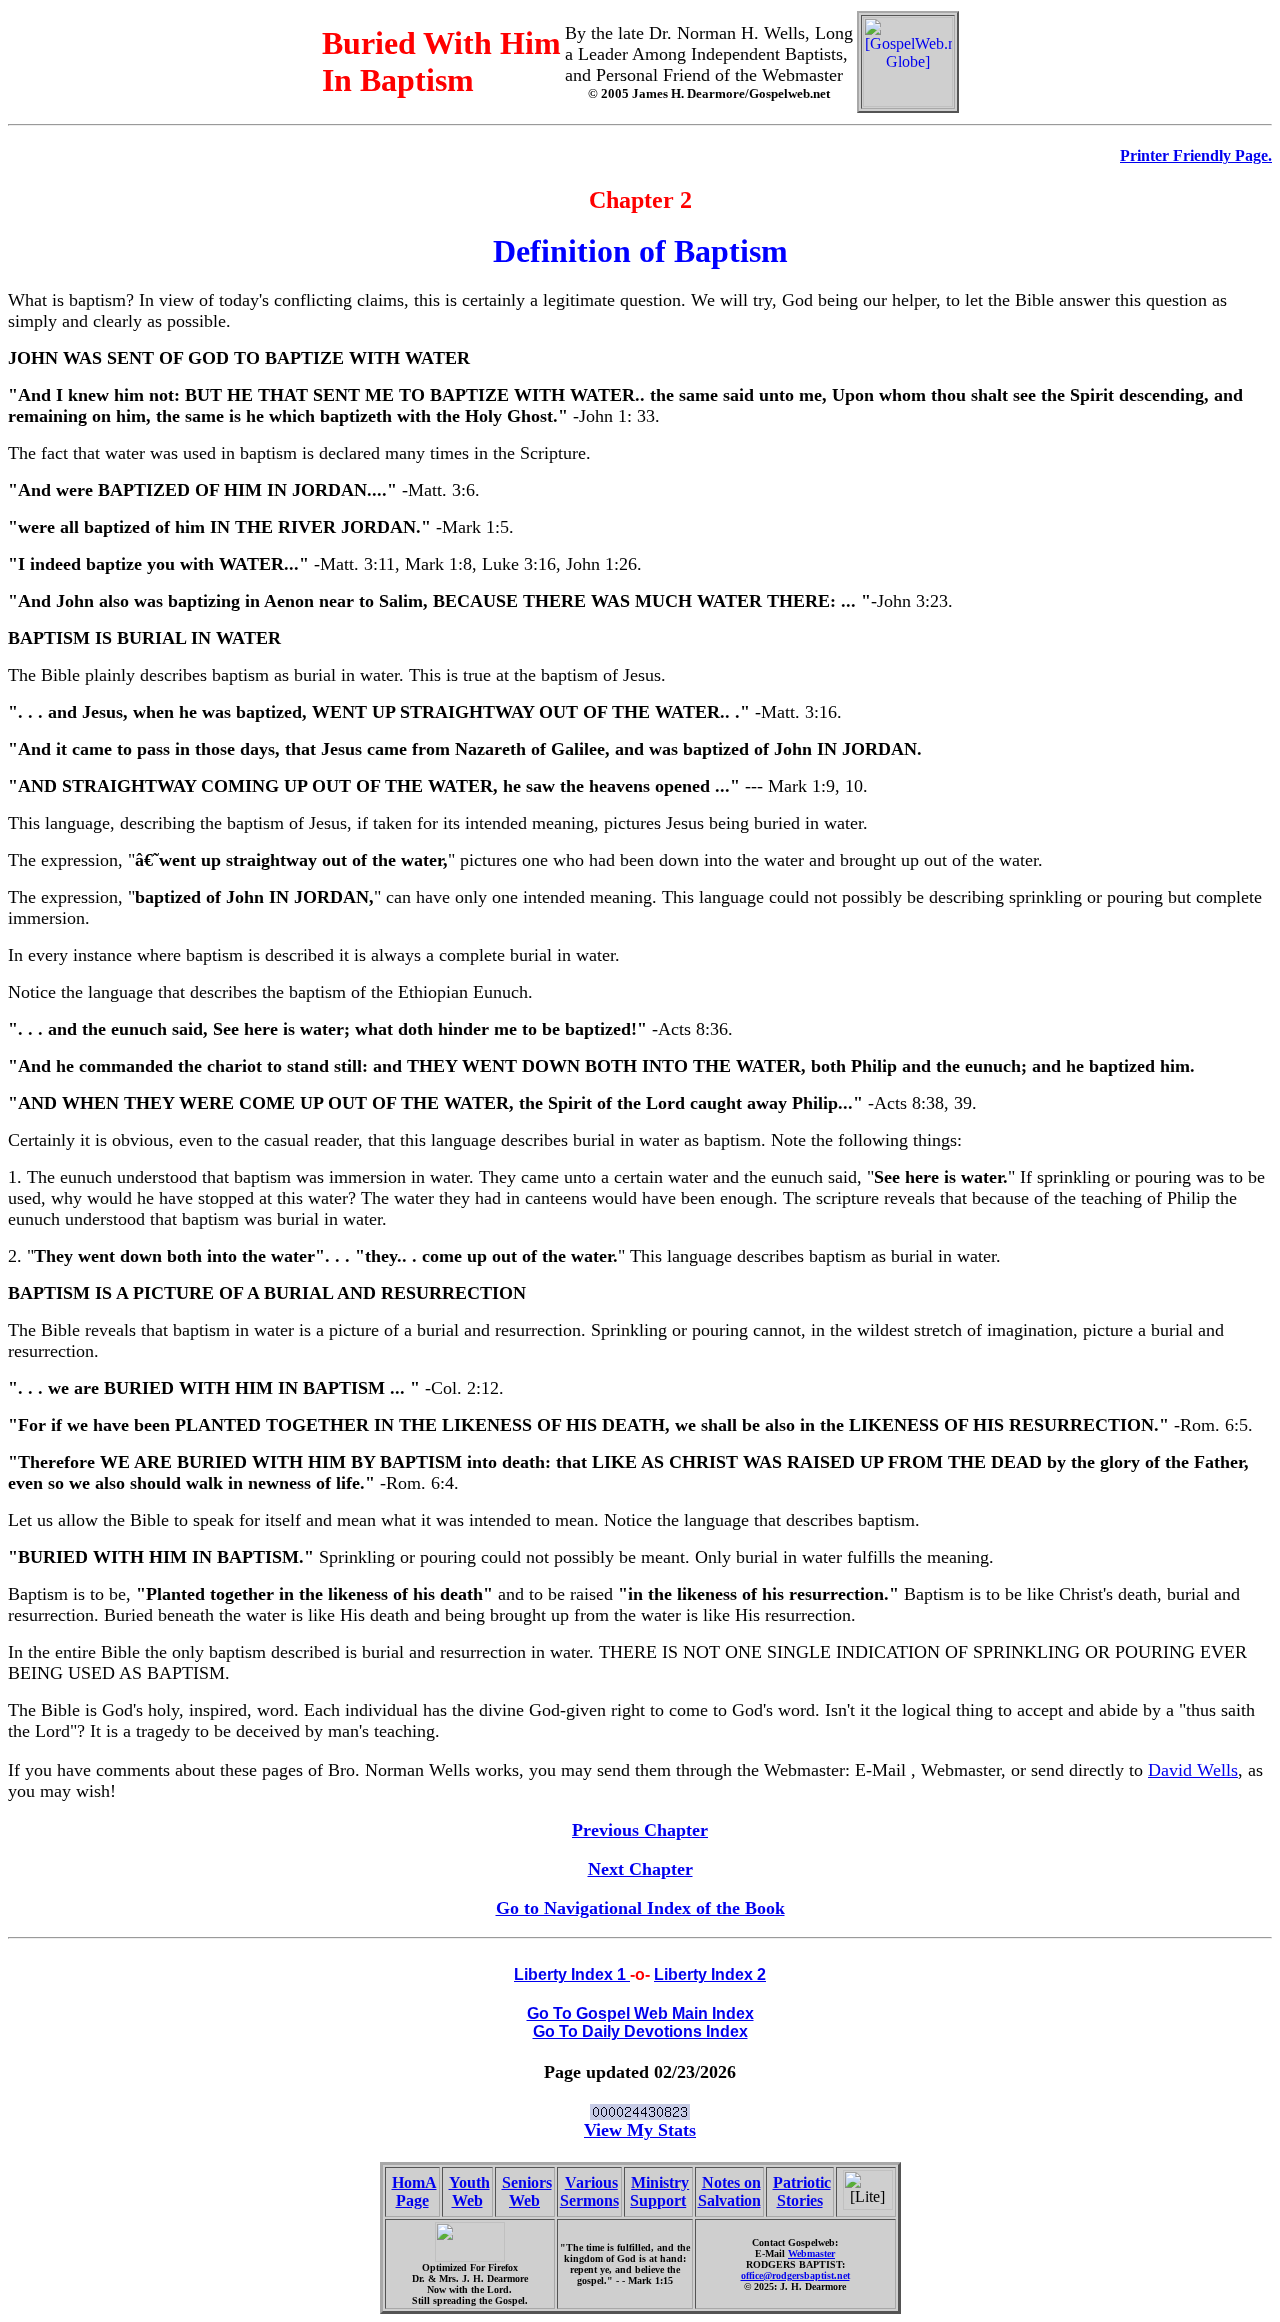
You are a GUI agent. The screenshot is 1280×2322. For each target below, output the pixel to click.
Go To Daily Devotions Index (640, 2031)
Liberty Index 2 (710, 1974)
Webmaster (811, 2253)
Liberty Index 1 (572, 1974)
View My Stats (640, 2130)
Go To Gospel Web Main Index (640, 2013)
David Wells (1193, 1770)
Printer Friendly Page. (1196, 155)
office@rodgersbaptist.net (795, 2275)
